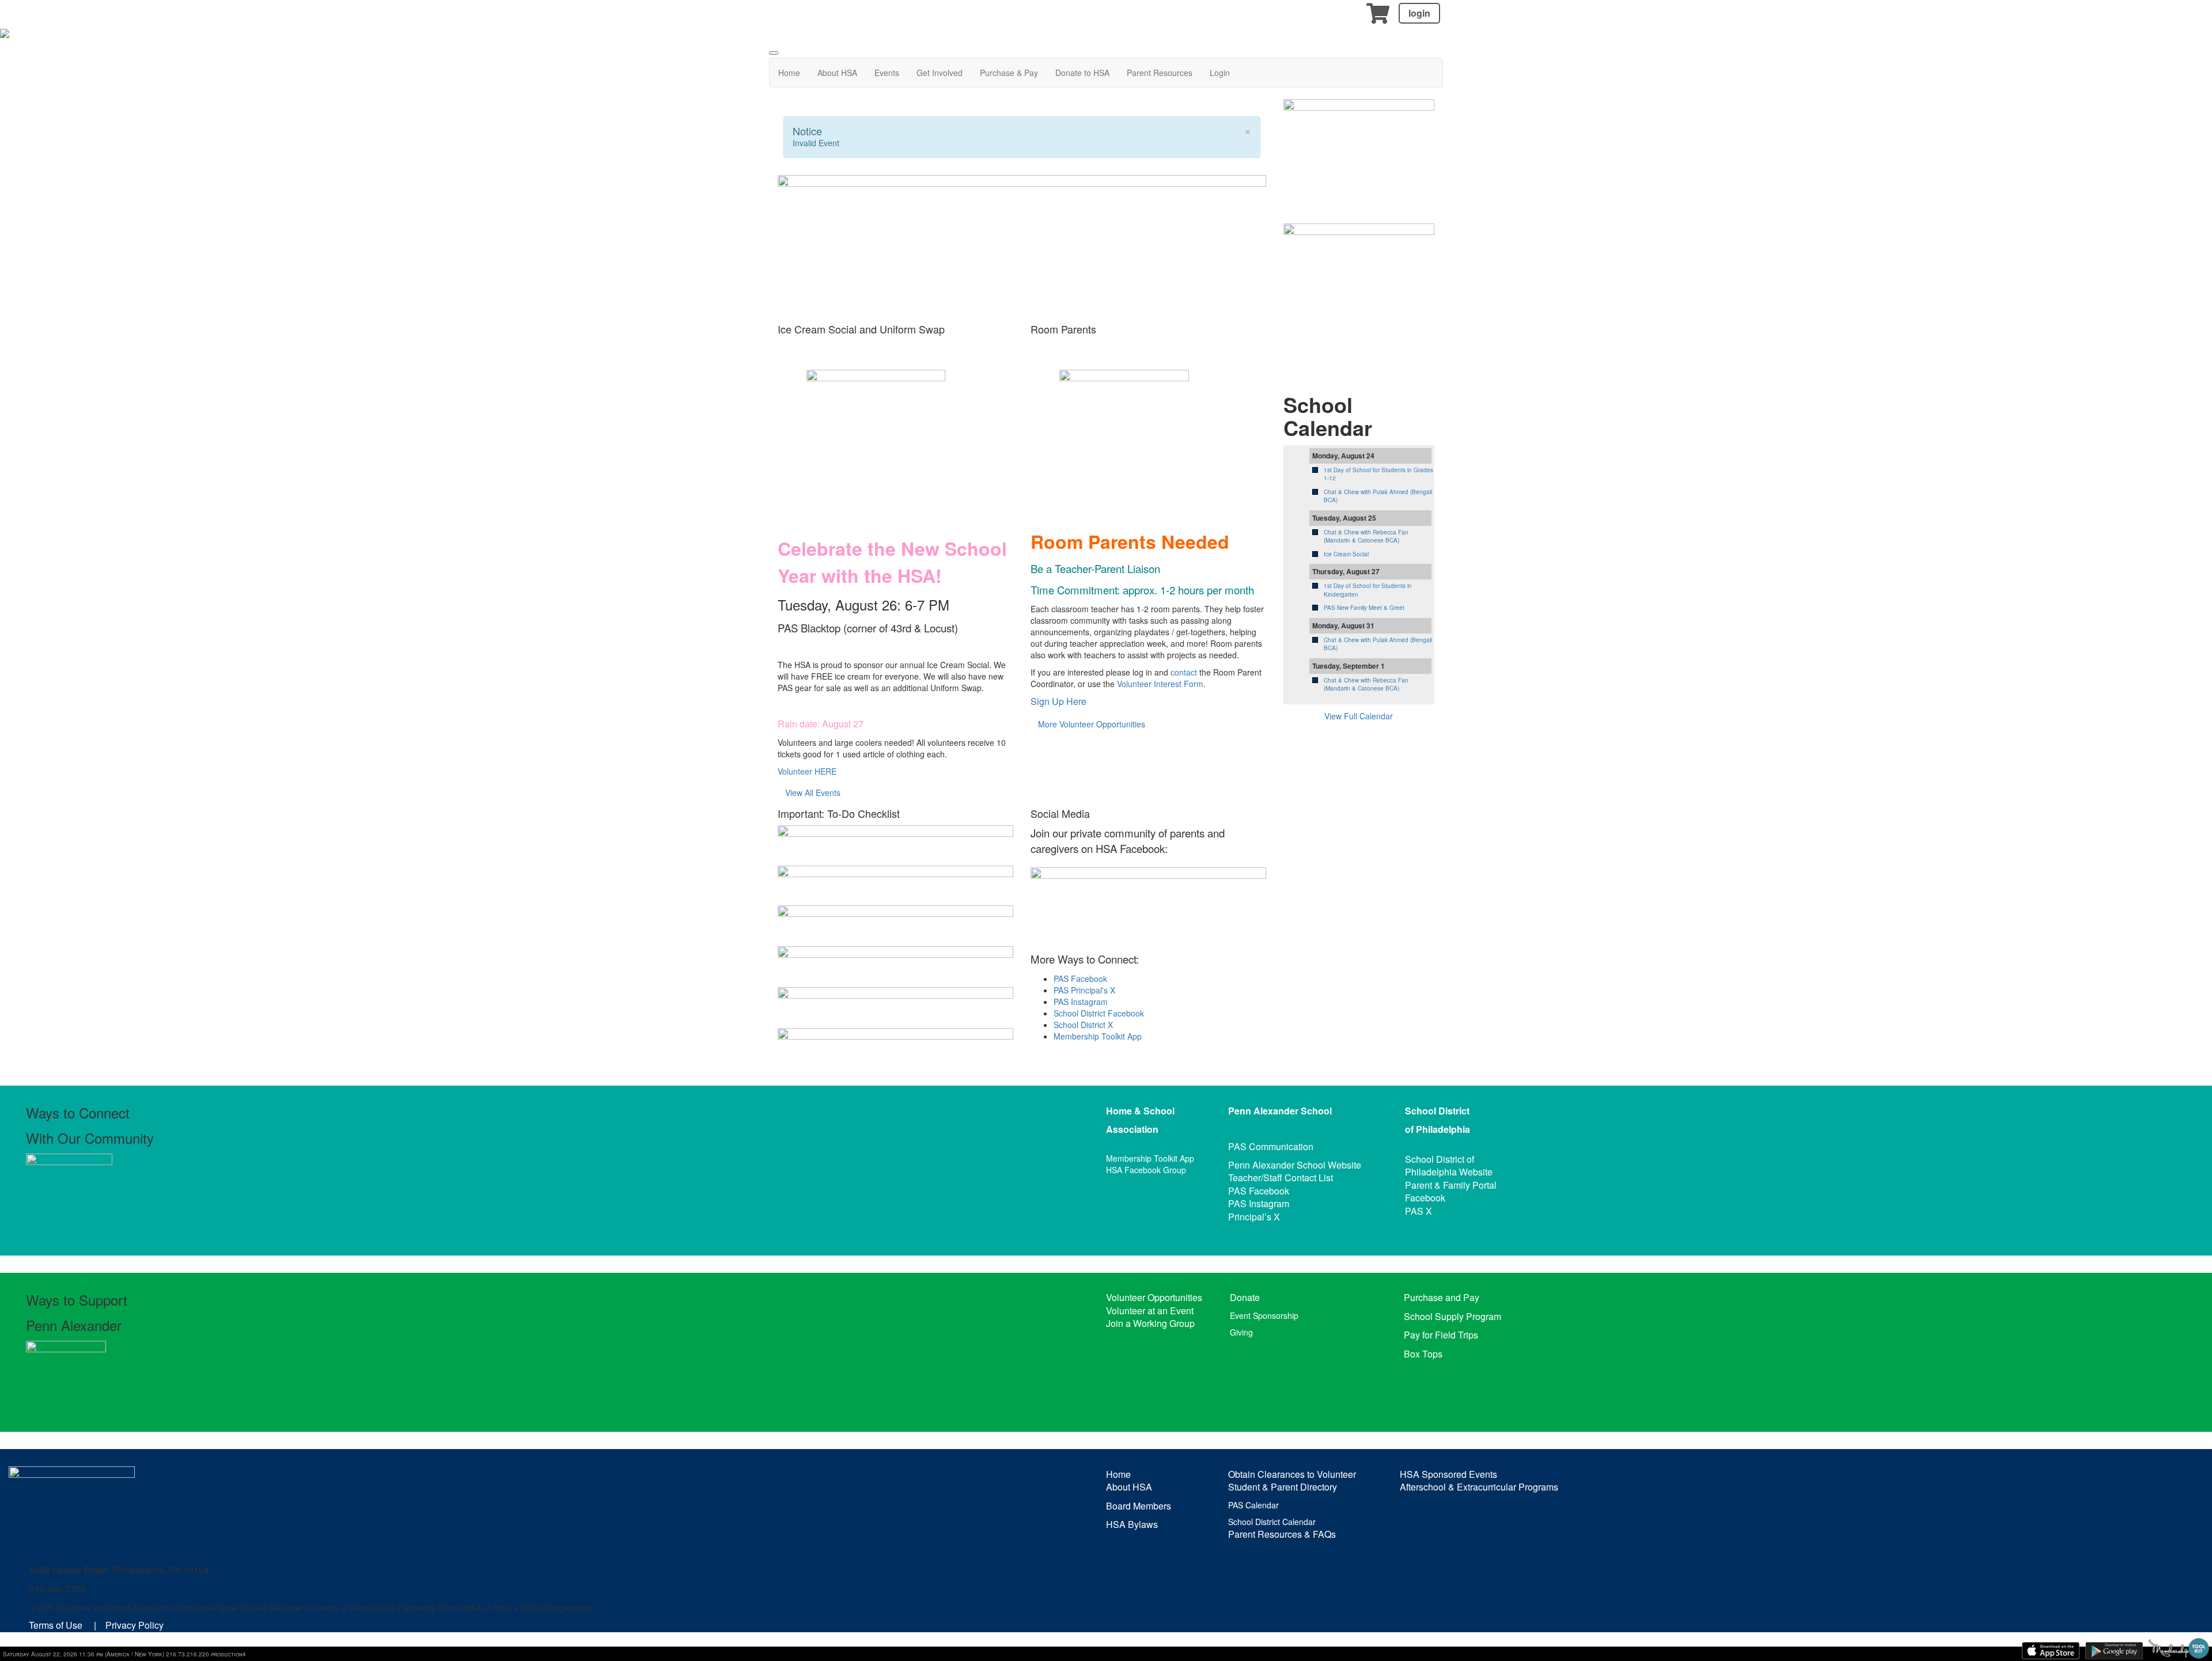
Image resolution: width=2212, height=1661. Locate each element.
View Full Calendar (1359, 716)
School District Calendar (1272, 1522)
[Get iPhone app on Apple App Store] (2051, 1651)
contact (1184, 672)
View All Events (813, 792)
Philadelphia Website (1449, 1172)
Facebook (1425, 1198)
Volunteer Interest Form (1160, 684)
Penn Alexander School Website (1295, 1165)
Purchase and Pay (1442, 1297)
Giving (1241, 1332)
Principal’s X (1254, 1217)
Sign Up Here (1058, 701)
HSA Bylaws (1132, 1524)
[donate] (1359, 149)
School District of (1440, 1159)
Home (789, 73)
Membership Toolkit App (1098, 1036)
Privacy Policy (135, 1625)
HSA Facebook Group (1146, 1170)
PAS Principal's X (1084, 990)
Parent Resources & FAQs (1282, 1534)
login (1419, 13)
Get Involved (940, 73)
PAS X (1419, 1211)
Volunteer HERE (807, 771)
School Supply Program (1452, 1316)
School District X (1083, 1025)
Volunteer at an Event (1150, 1311)
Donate (1245, 1297)
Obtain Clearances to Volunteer (1292, 1474)
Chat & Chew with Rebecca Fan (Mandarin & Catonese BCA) (1366, 536)
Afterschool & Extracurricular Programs (1479, 1487)
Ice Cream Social (1346, 554)
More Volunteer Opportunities (1092, 724)
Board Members (1139, 1506)
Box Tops (1423, 1354)
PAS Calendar (1253, 1505)
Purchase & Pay (1009, 73)
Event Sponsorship (1264, 1315)
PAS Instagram (1081, 1002)
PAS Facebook (1080, 979)
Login (1220, 73)
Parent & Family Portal (1451, 1185)
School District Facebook (1099, 1013)
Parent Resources (1160, 73)
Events (887, 73)
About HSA (837, 73)
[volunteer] (1359, 292)
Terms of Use (56, 1625)
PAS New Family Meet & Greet (1364, 608)
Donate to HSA (1082, 73)
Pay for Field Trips (1441, 1335)
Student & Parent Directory (1283, 1487)
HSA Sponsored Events (1448, 1474)
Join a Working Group (1150, 1323)
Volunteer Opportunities (1154, 1297)
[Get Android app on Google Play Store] (2114, 1651)
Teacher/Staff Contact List (1281, 1178)
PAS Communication (1271, 1146)
